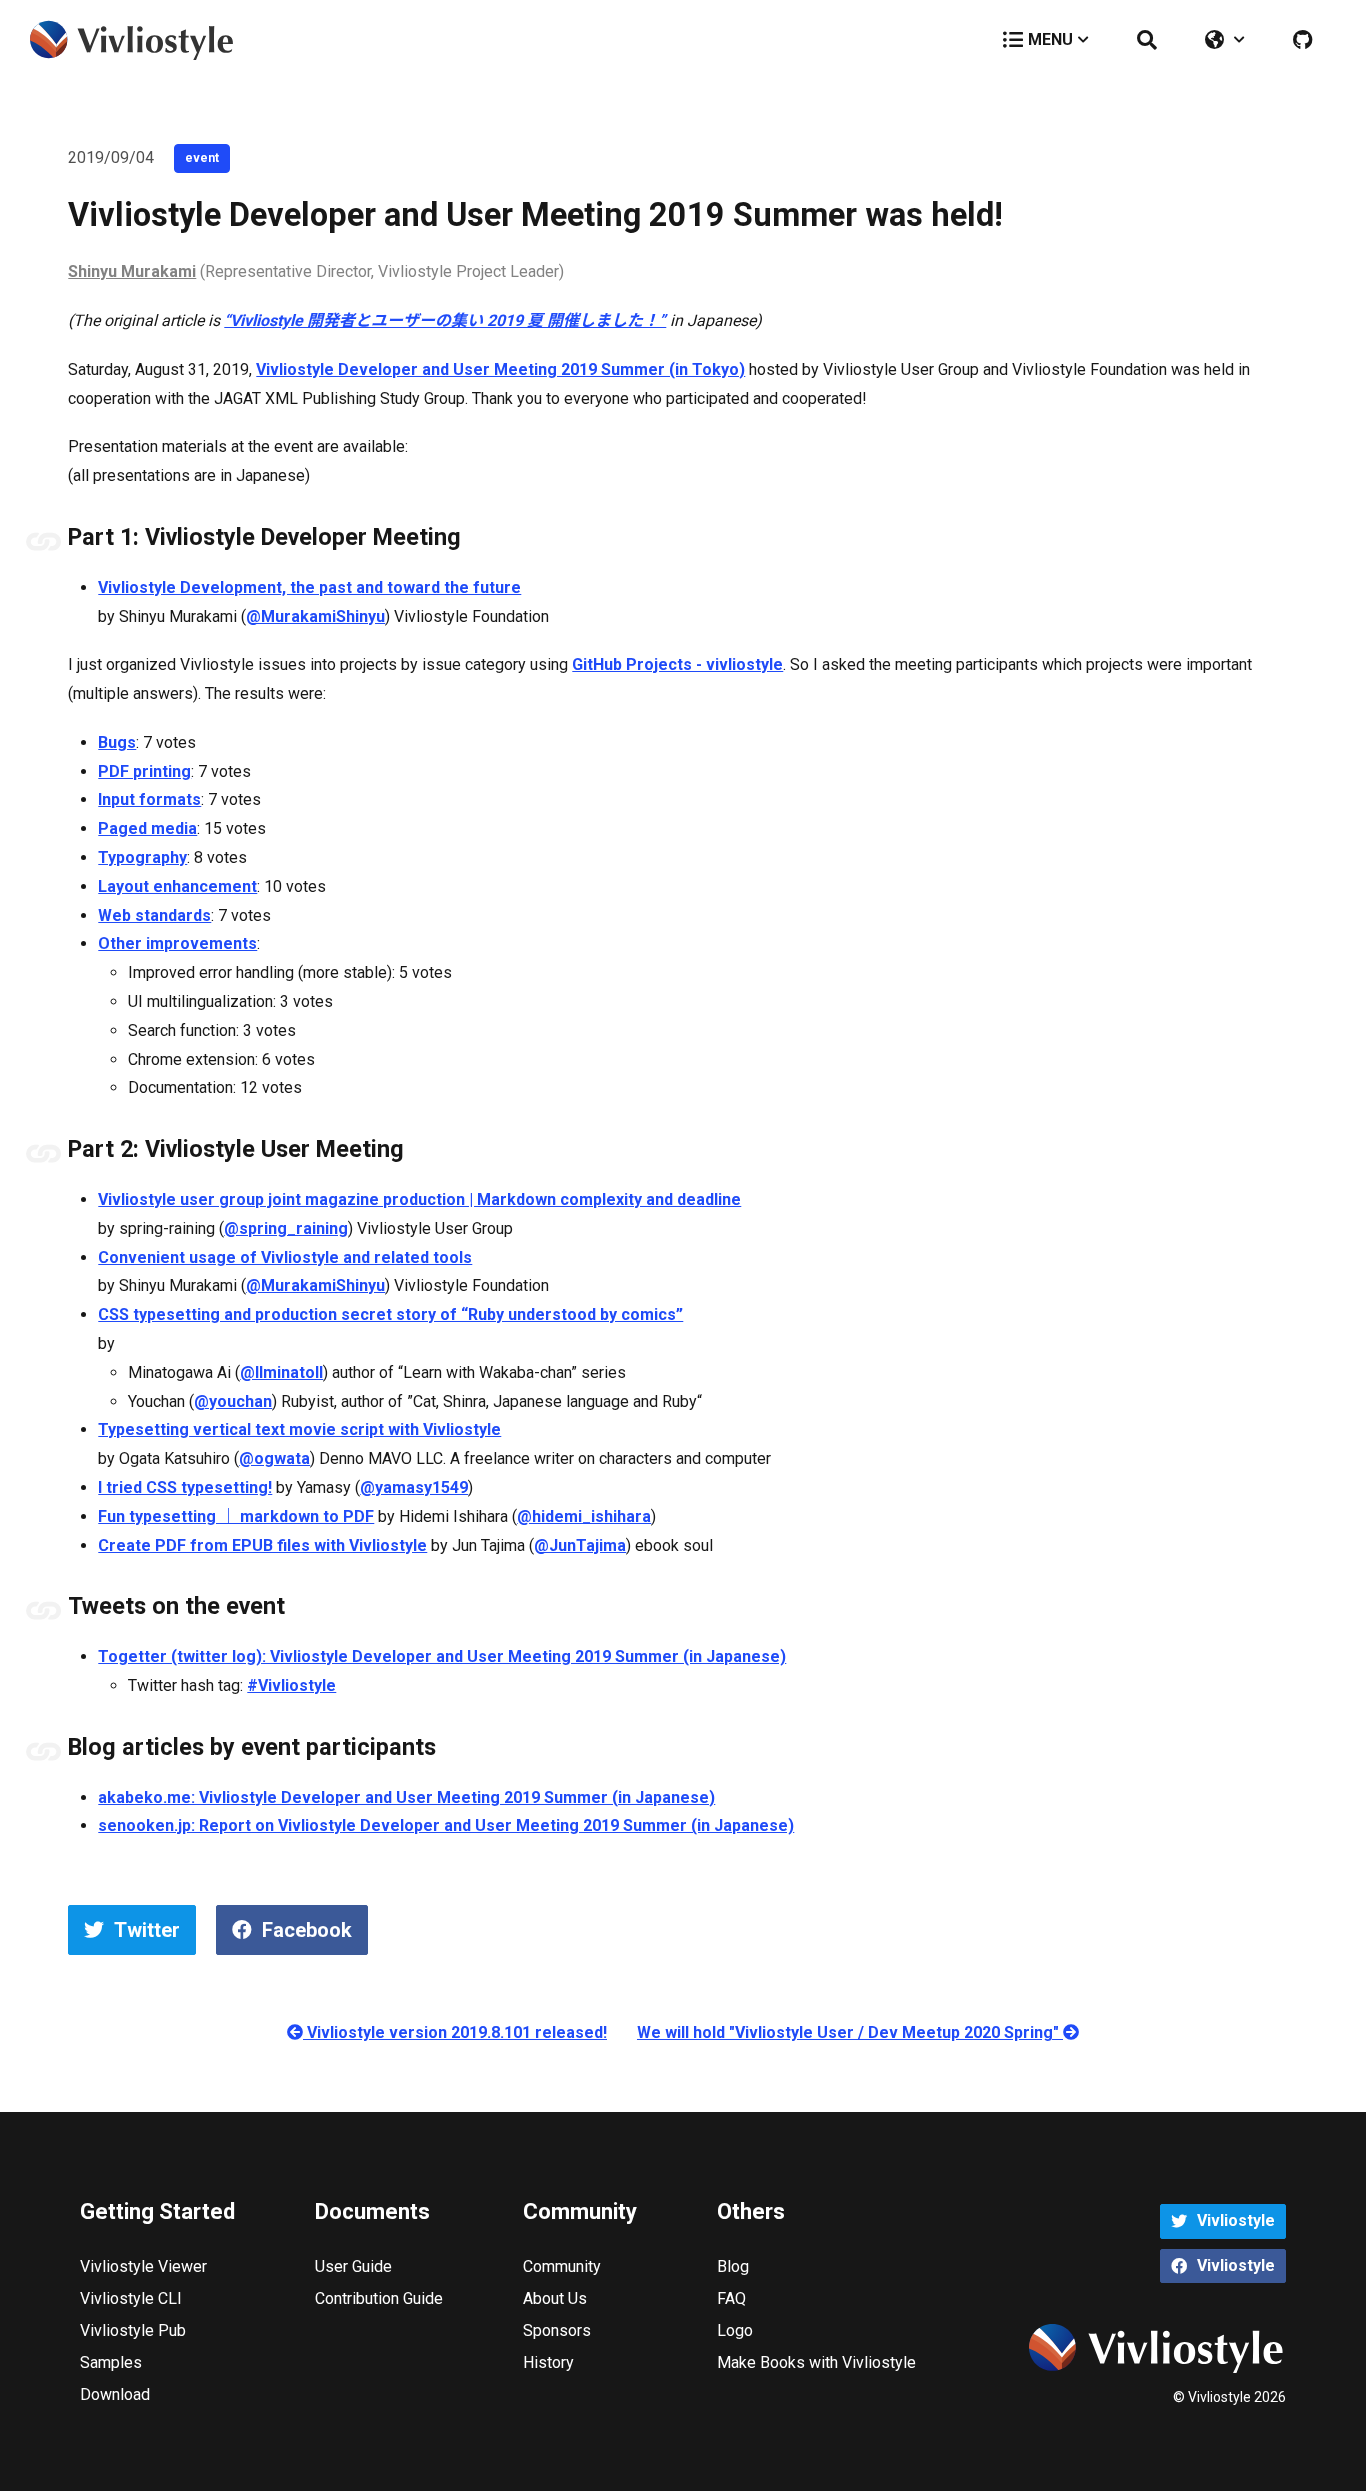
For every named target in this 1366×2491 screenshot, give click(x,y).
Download (115, 2394)
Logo (735, 2330)
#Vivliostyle (291, 1685)
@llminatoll (281, 1372)
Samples (111, 2362)
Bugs (117, 742)
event (202, 158)
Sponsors (557, 2330)
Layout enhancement (177, 886)
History (548, 2362)
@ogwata (274, 1458)
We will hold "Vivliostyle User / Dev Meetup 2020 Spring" (850, 2032)
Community (562, 2266)
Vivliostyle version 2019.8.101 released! (455, 2032)
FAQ (731, 2298)
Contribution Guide (379, 2298)
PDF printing (144, 771)
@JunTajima (580, 1545)
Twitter (147, 1930)
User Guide (353, 2266)
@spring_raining (286, 1228)
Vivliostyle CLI (131, 2298)
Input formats (149, 799)
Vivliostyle (1236, 2220)
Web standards (154, 915)
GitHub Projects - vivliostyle (677, 664)
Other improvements (177, 943)
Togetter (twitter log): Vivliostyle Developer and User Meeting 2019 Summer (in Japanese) (442, 1656)
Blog (733, 2266)
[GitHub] (1302, 40)
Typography (142, 857)
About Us (555, 2298)
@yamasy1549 (414, 1487)
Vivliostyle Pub (133, 2330)
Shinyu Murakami (132, 271)
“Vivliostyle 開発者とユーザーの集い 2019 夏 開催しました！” (445, 320)
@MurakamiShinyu (315, 616)
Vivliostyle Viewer (143, 2266)
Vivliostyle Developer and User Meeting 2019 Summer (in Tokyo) (500, 369)
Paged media (147, 828)
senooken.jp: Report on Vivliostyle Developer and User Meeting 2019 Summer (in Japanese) (446, 1825)
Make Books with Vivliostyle (816, 2362)
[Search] (1147, 40)
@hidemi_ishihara (584, 1516)
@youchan (233, 1401)
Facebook (307, 1930)
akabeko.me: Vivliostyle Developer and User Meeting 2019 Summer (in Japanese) (406, 1797)
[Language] (1225, 40)
